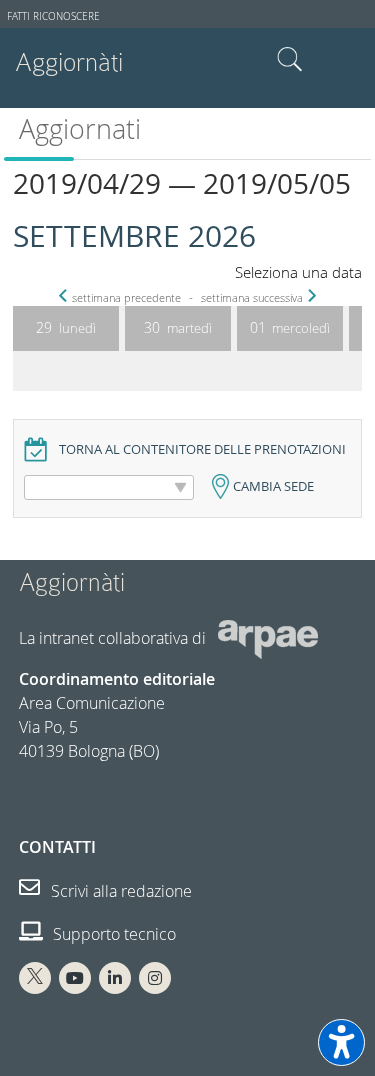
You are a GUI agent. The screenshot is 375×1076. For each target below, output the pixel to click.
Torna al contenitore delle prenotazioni (202, 449)
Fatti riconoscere (53, 16)
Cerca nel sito (290, 60)
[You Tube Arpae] (75, 978)
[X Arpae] (35, 978)
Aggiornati (80, 129)
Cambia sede (273, 486)
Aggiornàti (69, 62)
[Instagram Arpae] (155, 978)
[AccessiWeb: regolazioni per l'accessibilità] (341, 1042)
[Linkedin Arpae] (115, 978)
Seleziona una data (298, 272)
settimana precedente (126, 298)
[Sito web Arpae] (268, 638)
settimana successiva (252, 298)
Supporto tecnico (112, 934)
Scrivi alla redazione (119, 891)
